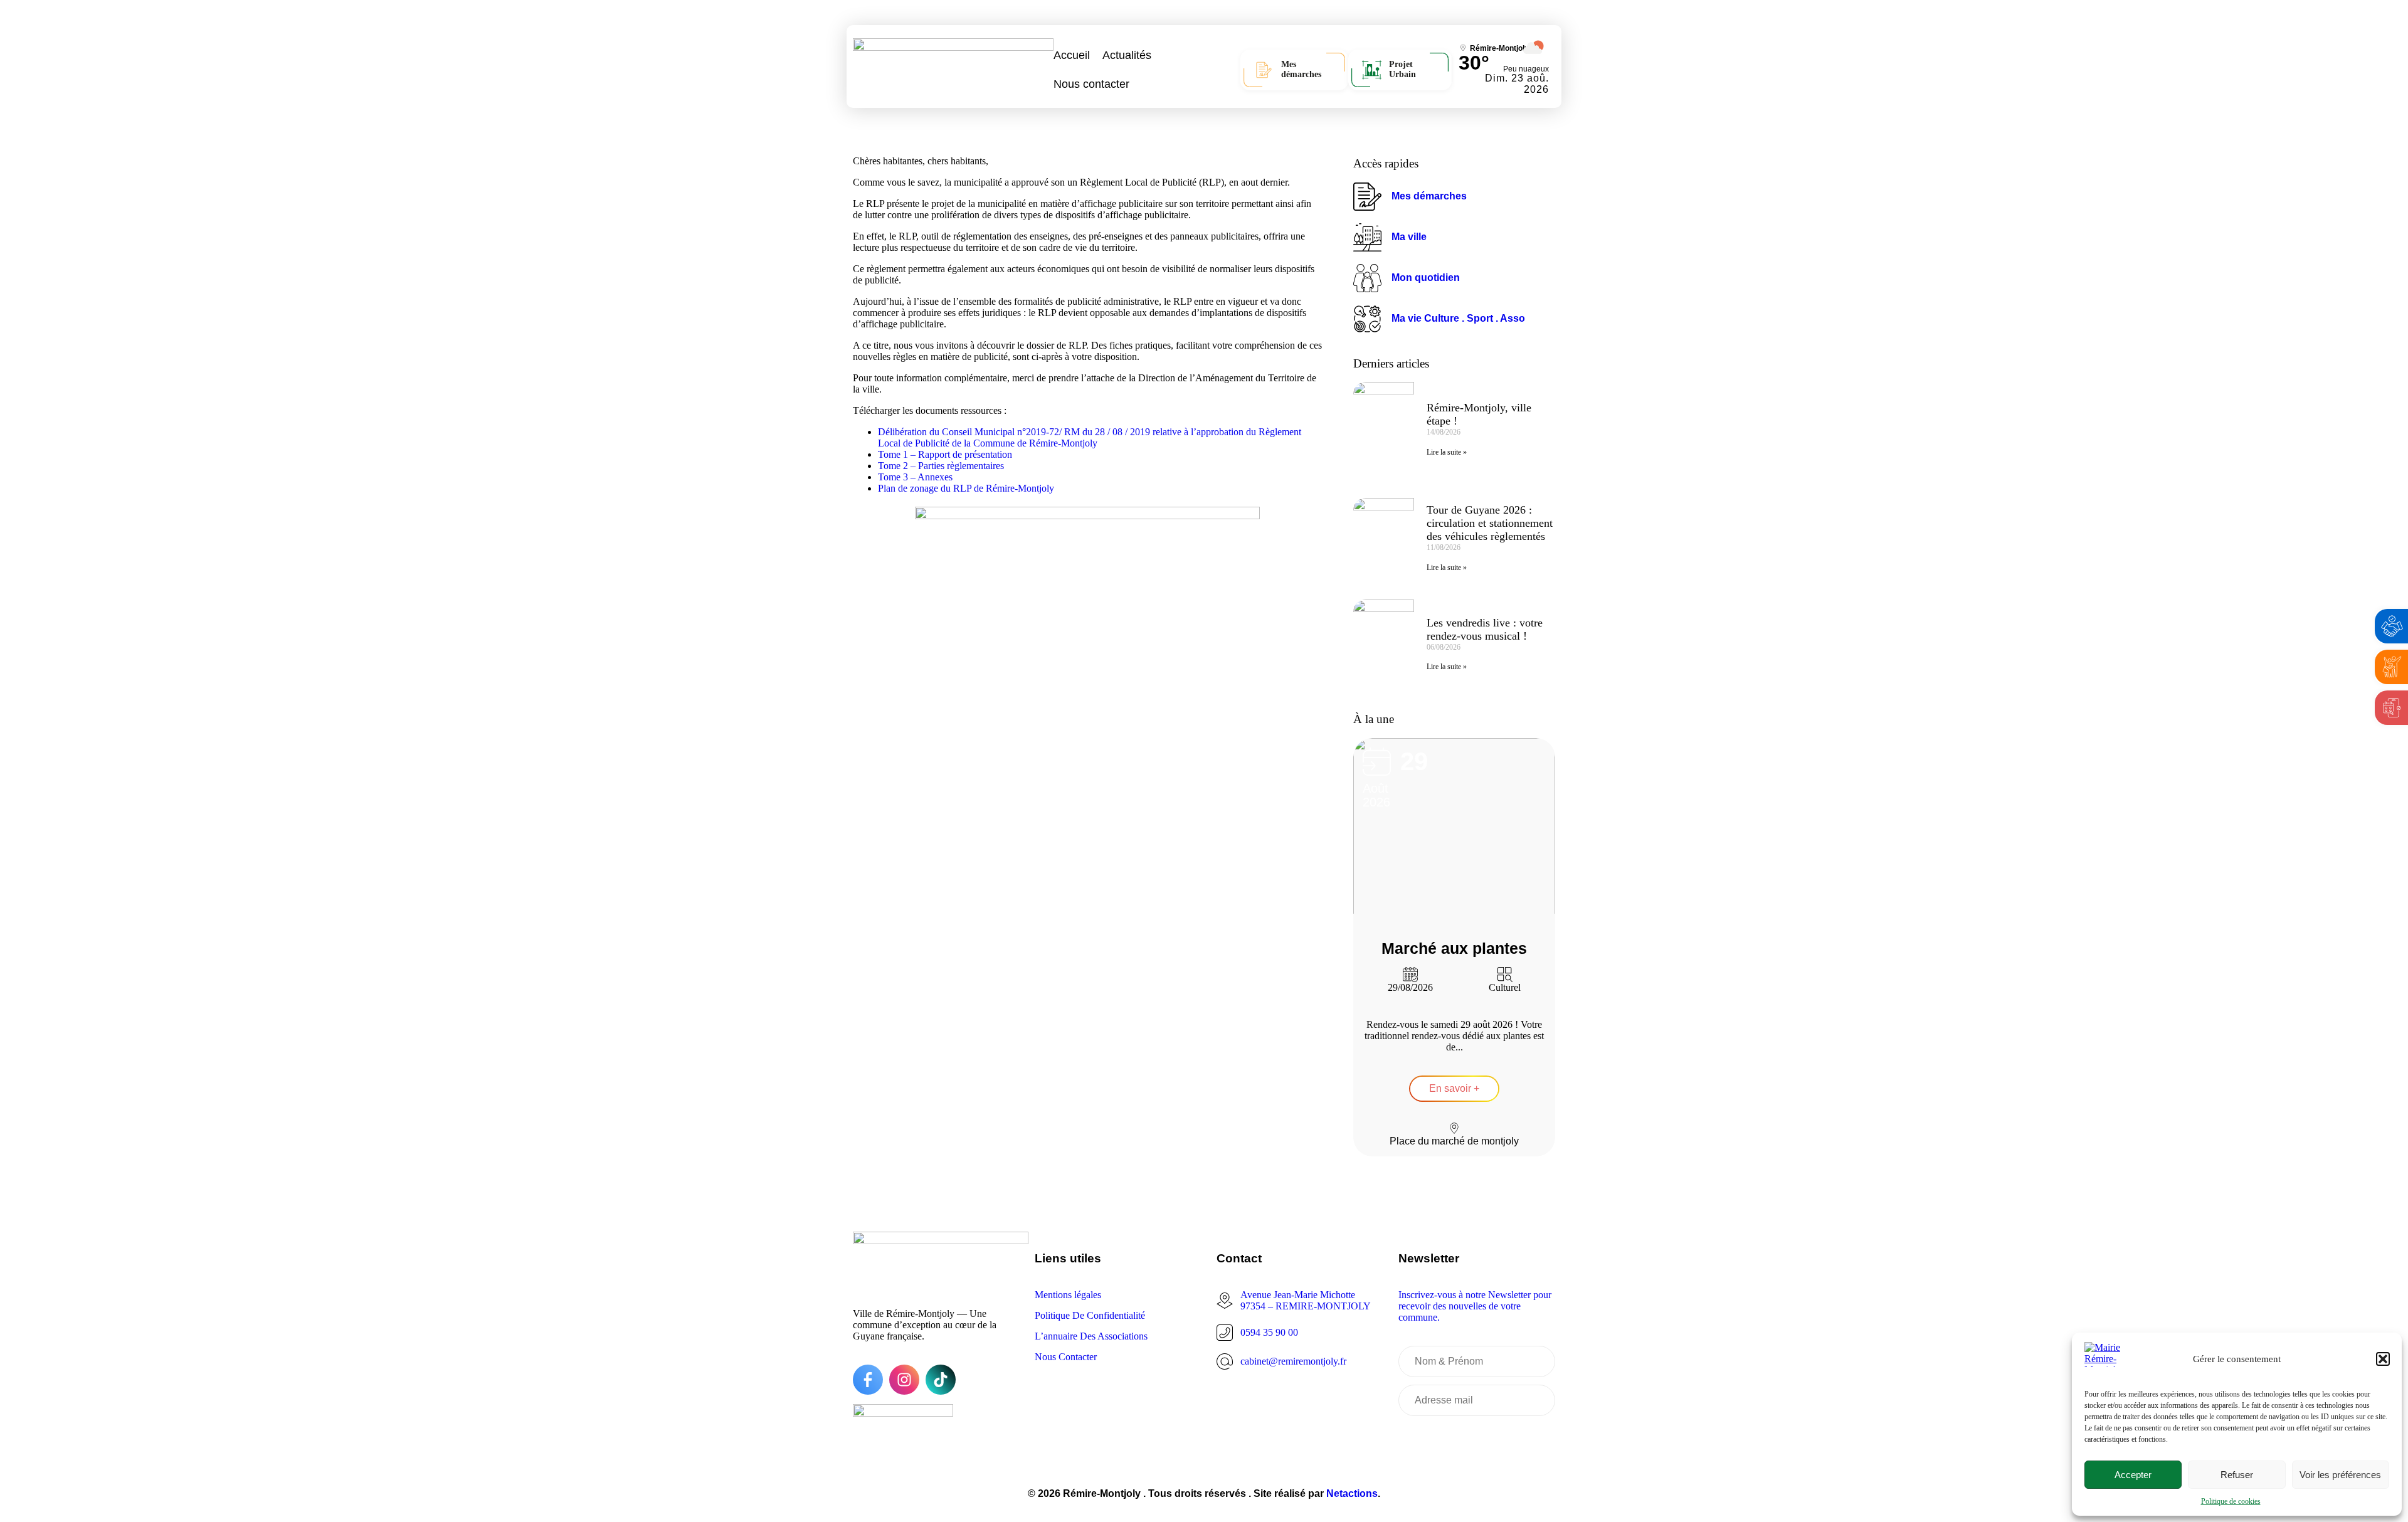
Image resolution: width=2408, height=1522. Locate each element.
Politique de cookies (2231, 1501)
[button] (2383, 1359)
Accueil (1072, 55)
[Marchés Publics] (2392, 626)
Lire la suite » (1447, 452)
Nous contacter (1091, 84)
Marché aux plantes (1454, 948)
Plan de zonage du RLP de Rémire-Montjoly (966, 488)
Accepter (2133, 1475)
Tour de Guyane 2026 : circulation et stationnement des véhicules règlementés (1490, 523)
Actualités (1127, 55)
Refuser (2237, 1475)
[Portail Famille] (2392, 667)
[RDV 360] (2392, 708)
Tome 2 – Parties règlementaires (941, 466)
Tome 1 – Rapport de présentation (945, 454)
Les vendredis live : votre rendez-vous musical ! (1485, 629)
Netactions (1352, 1493)
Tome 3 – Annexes (915, 477)
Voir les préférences (2340, 1475)
